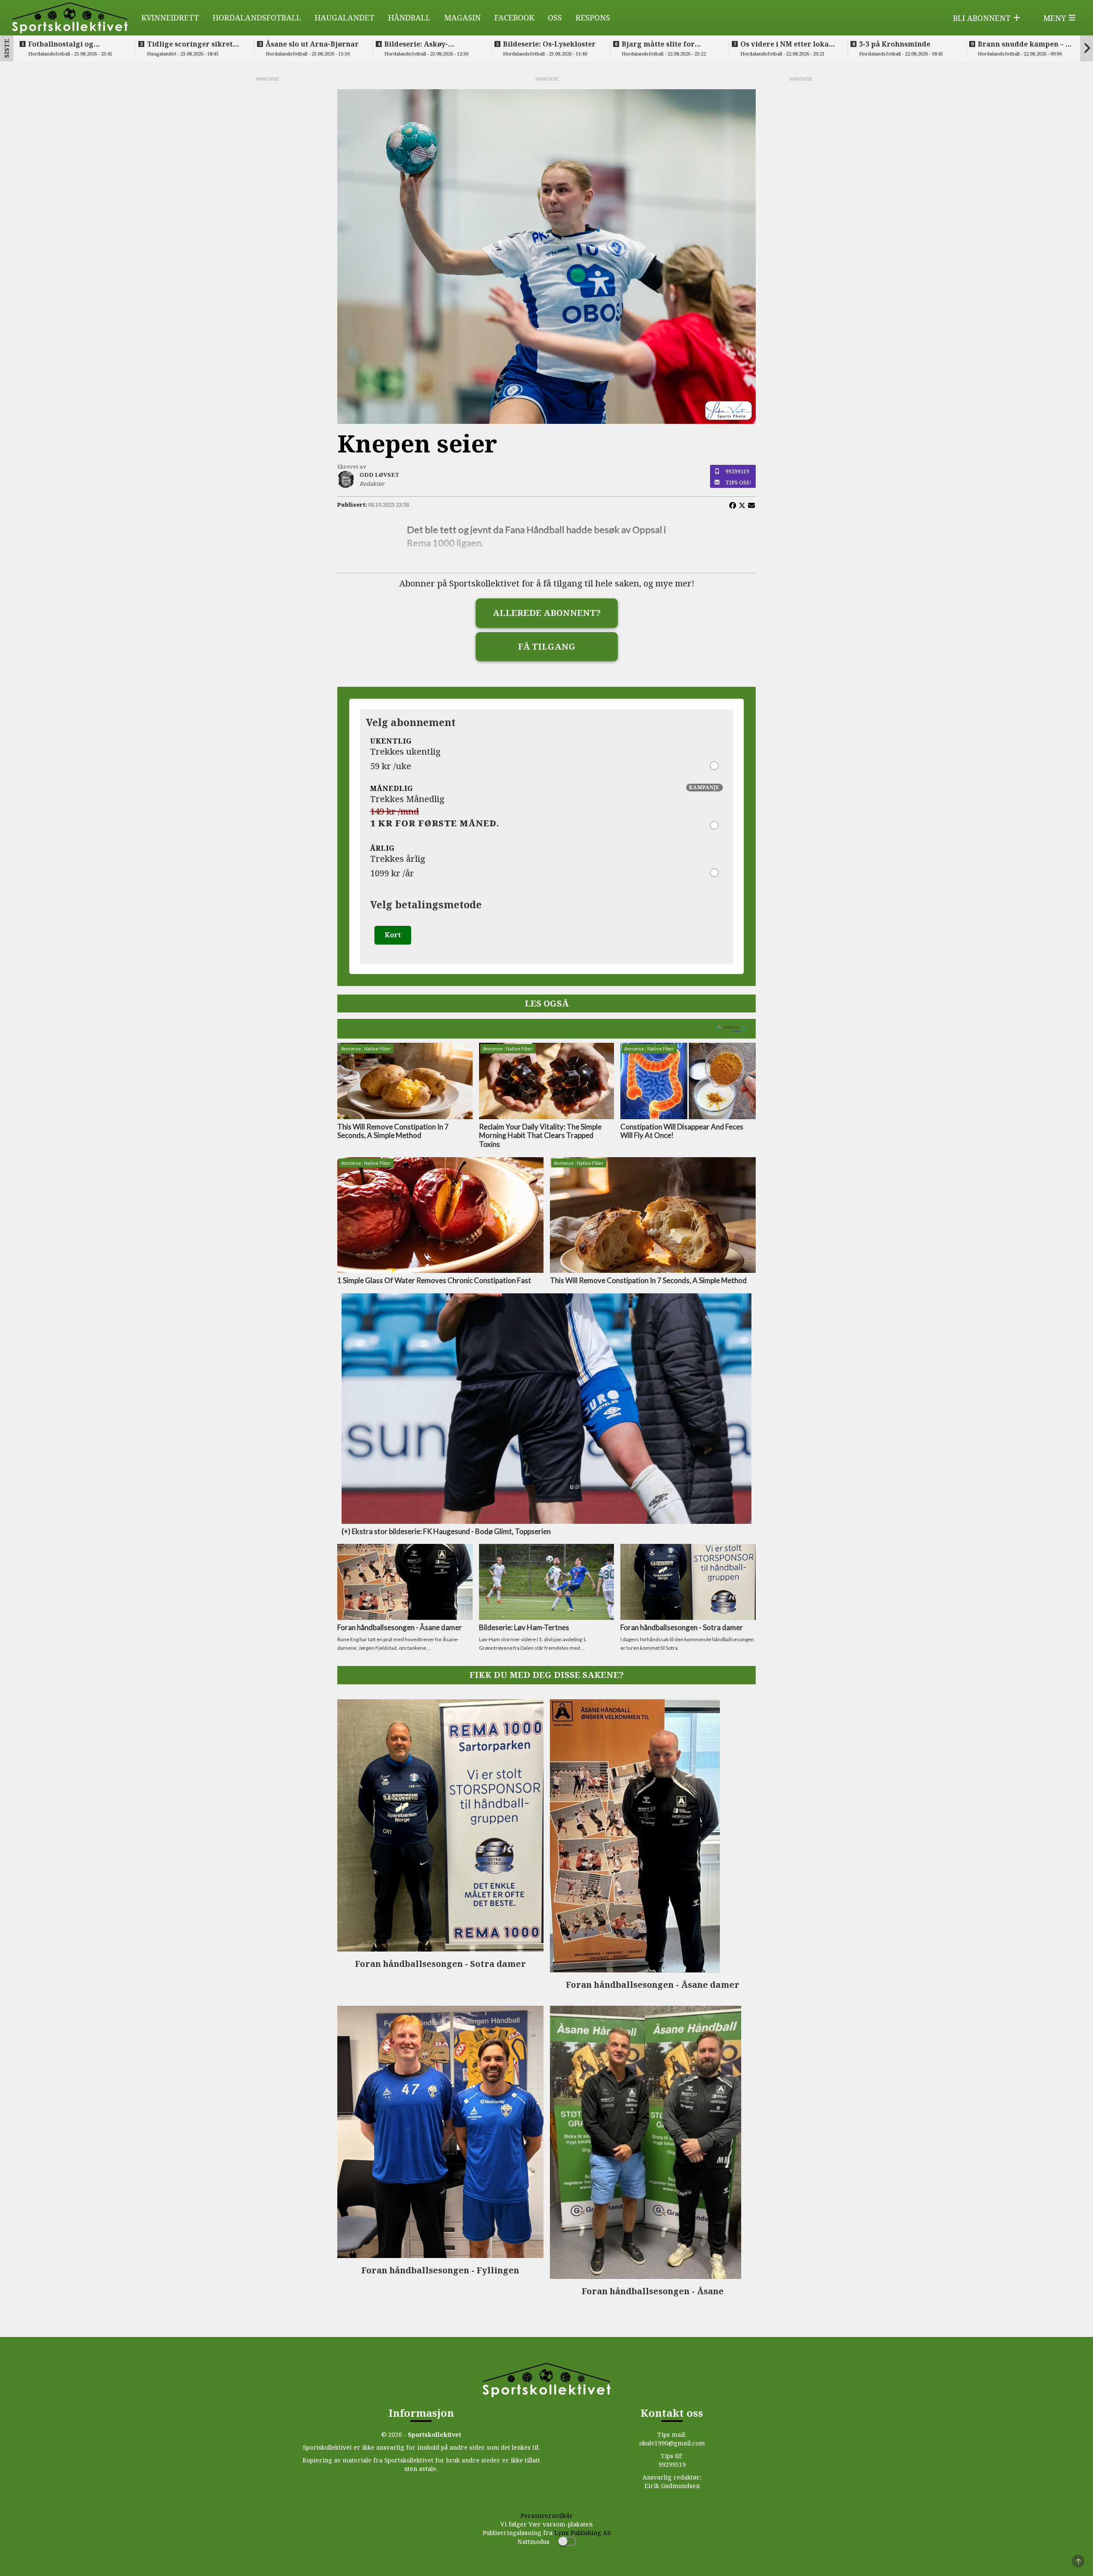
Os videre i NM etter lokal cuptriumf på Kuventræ (786, 44)
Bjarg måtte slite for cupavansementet (658, 44)
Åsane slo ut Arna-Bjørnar (312, 44)
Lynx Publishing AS (582, 2533)
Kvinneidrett (170, 18)
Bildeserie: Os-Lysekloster (549, 44)
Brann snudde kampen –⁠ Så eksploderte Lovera (1026, 44)
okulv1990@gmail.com (672, 2443)
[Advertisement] (267, 211)
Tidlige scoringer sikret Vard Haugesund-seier (190, 44)
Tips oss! (738, 482)
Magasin (462, 18)
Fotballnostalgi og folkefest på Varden (63, 44)
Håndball (409, 18)
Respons (593, 18)
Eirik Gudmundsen (672, 2486)
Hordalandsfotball (257, 18)
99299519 (737, 471)
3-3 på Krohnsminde (895, 44)
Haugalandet (345, 18)
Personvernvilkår (547, 2516)
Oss (555, 18)
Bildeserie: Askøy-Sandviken (416, 44)
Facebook (514, 18)
